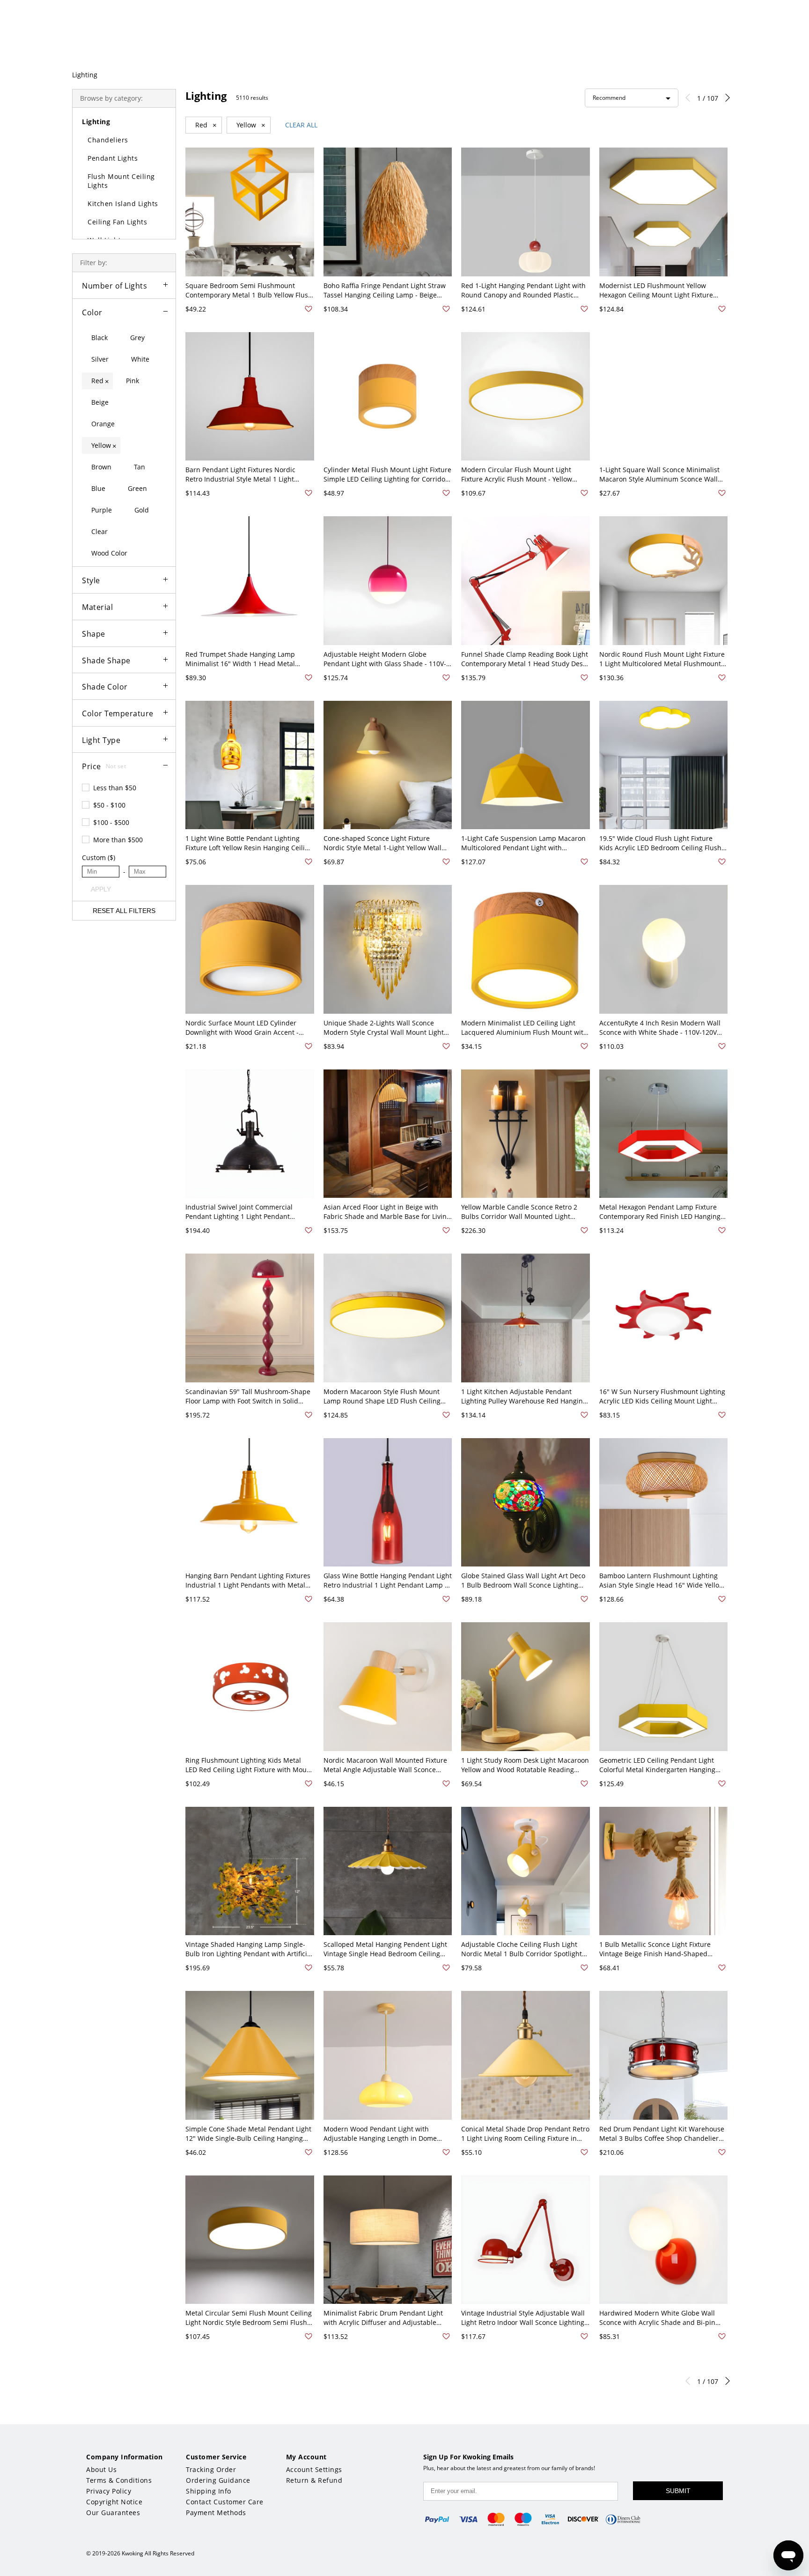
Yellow (251, 125)
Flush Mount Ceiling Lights (121, 181)
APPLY (101, 889)
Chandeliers (108, 140)
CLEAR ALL (301, 125)
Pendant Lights (113, 158)
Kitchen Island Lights (123, 204)
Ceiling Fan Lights (117, 222)
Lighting (85, 75)
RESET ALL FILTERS (124, 911)
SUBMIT (678, 2491)
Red (206, 125)
